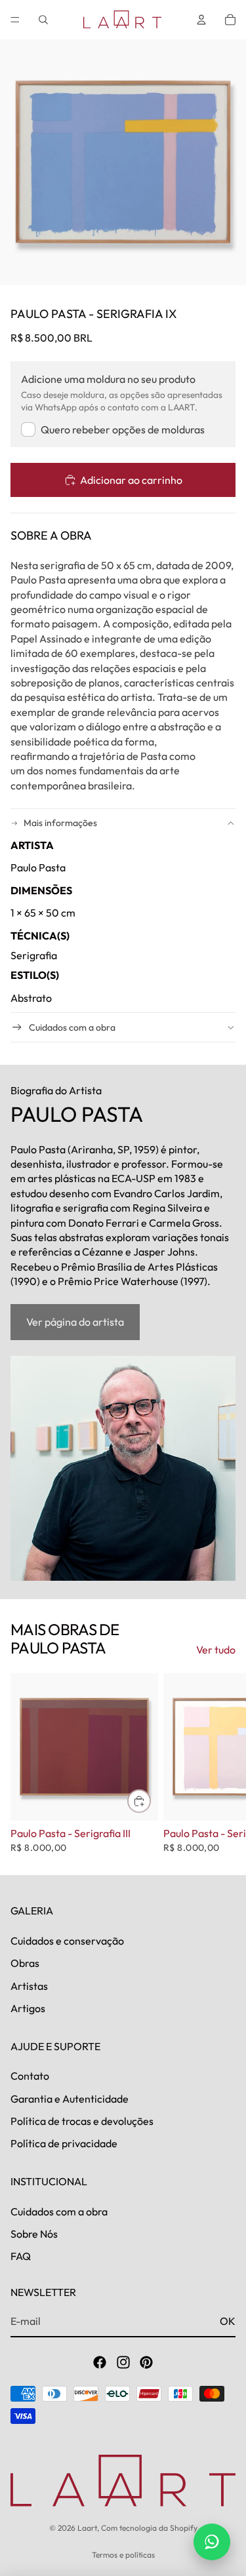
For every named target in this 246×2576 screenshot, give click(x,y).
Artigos (28, 2008)
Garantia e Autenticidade (70, 2099)
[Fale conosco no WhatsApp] (212, 2542)
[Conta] (201, 20)
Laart (87, 2528)
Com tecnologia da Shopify (149, 2528)
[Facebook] (100, 2362)
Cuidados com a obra (72, 1027)
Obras (25, 1963)
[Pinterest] (146, 2362)
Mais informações (60, 823)
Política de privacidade (64, 2143)
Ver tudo (216, 1650)
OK (228, 2321)
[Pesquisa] (43, 20)
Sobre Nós (34, 2234)
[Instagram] (123, 2362)
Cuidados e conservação (67, 1941)
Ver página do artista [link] (75, 1322)
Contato (30, 2076)
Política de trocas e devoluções (82, 2121)
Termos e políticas (123, 2555)
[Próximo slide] (221, 1763)
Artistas (29, 1986)
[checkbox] (113, 429)
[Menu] (15, 20)
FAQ (21, 2256)
